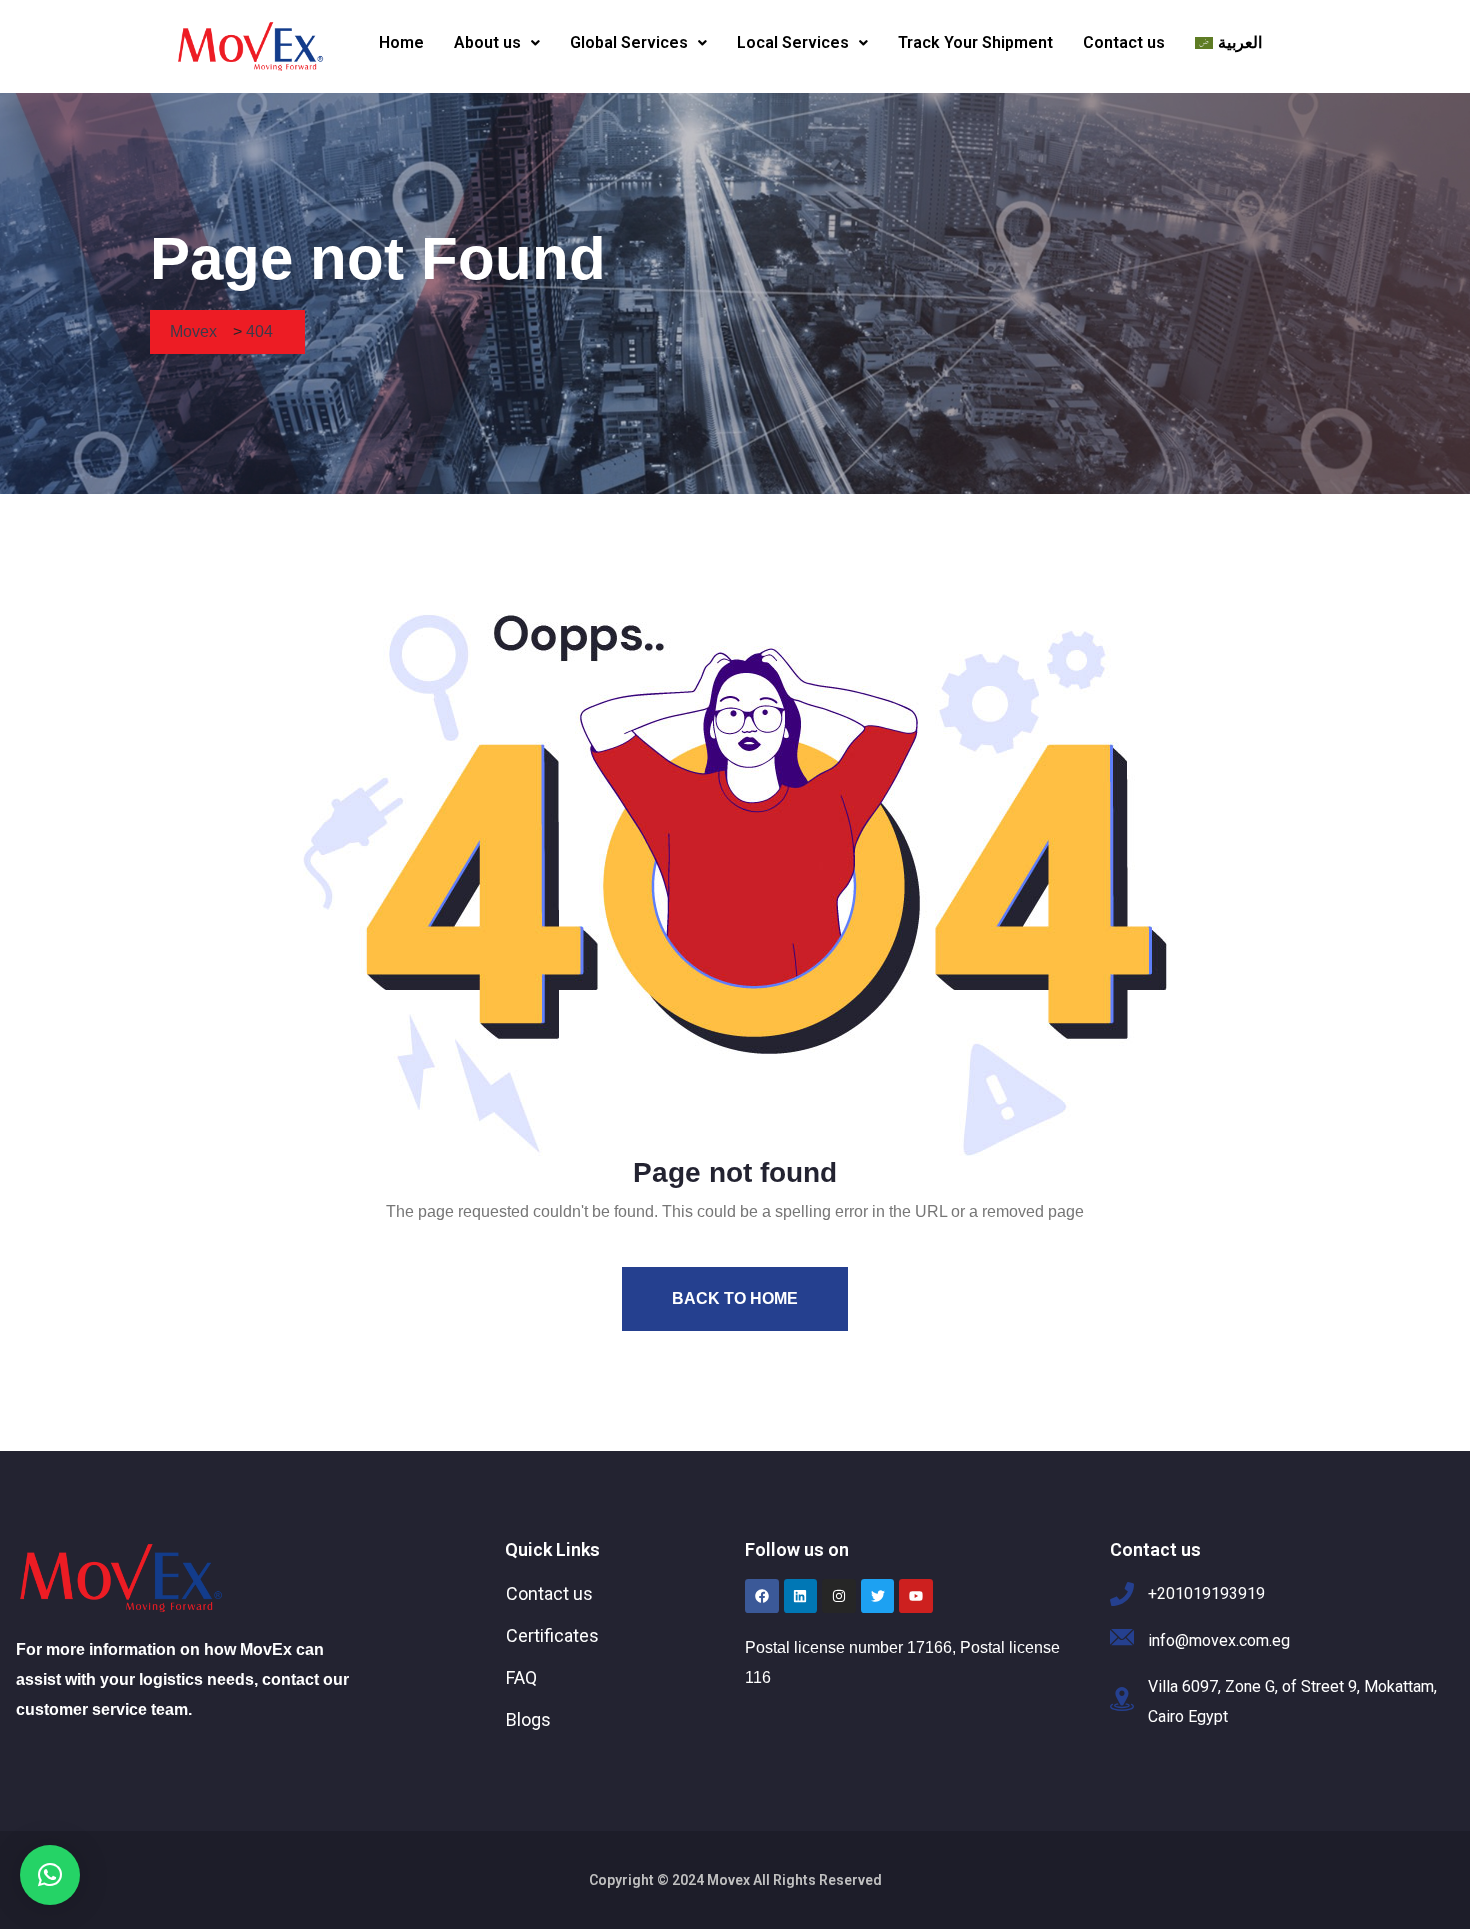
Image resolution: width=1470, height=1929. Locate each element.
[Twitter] (878, 1596)
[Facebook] (762, 1596)
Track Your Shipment (975, 42)
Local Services (793, 42)
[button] (497, 43)
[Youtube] (916, 1596)
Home (401, 42)
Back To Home (735, 1298)
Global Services (629, 42)
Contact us (1124, 42)
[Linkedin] (801, 1596)
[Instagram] (839, 1596)
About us (487, 42)
